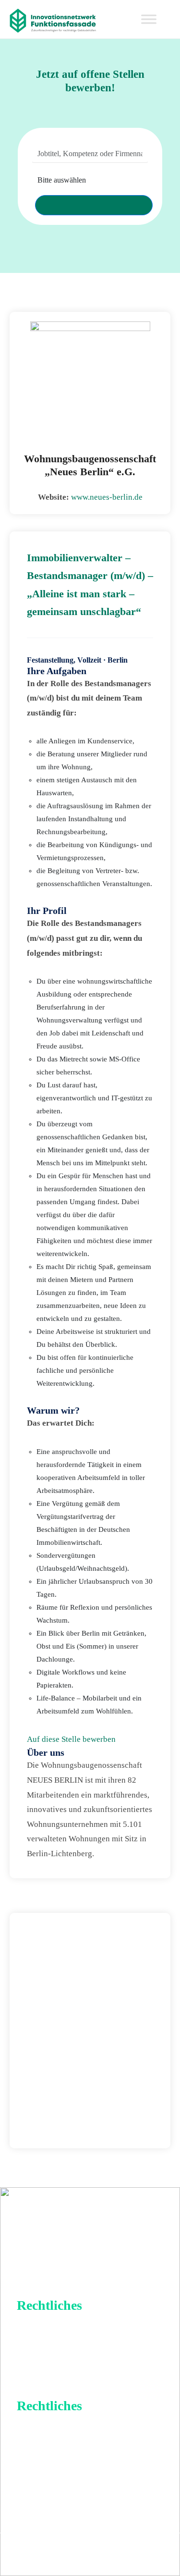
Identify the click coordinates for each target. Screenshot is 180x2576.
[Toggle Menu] (149, 19)
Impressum (50, 2328)
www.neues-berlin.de (107, 497)
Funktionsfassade (122, 2554)
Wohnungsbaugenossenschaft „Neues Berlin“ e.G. (90, 465)
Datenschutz (53, 2350)
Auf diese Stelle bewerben (71, 1739)
